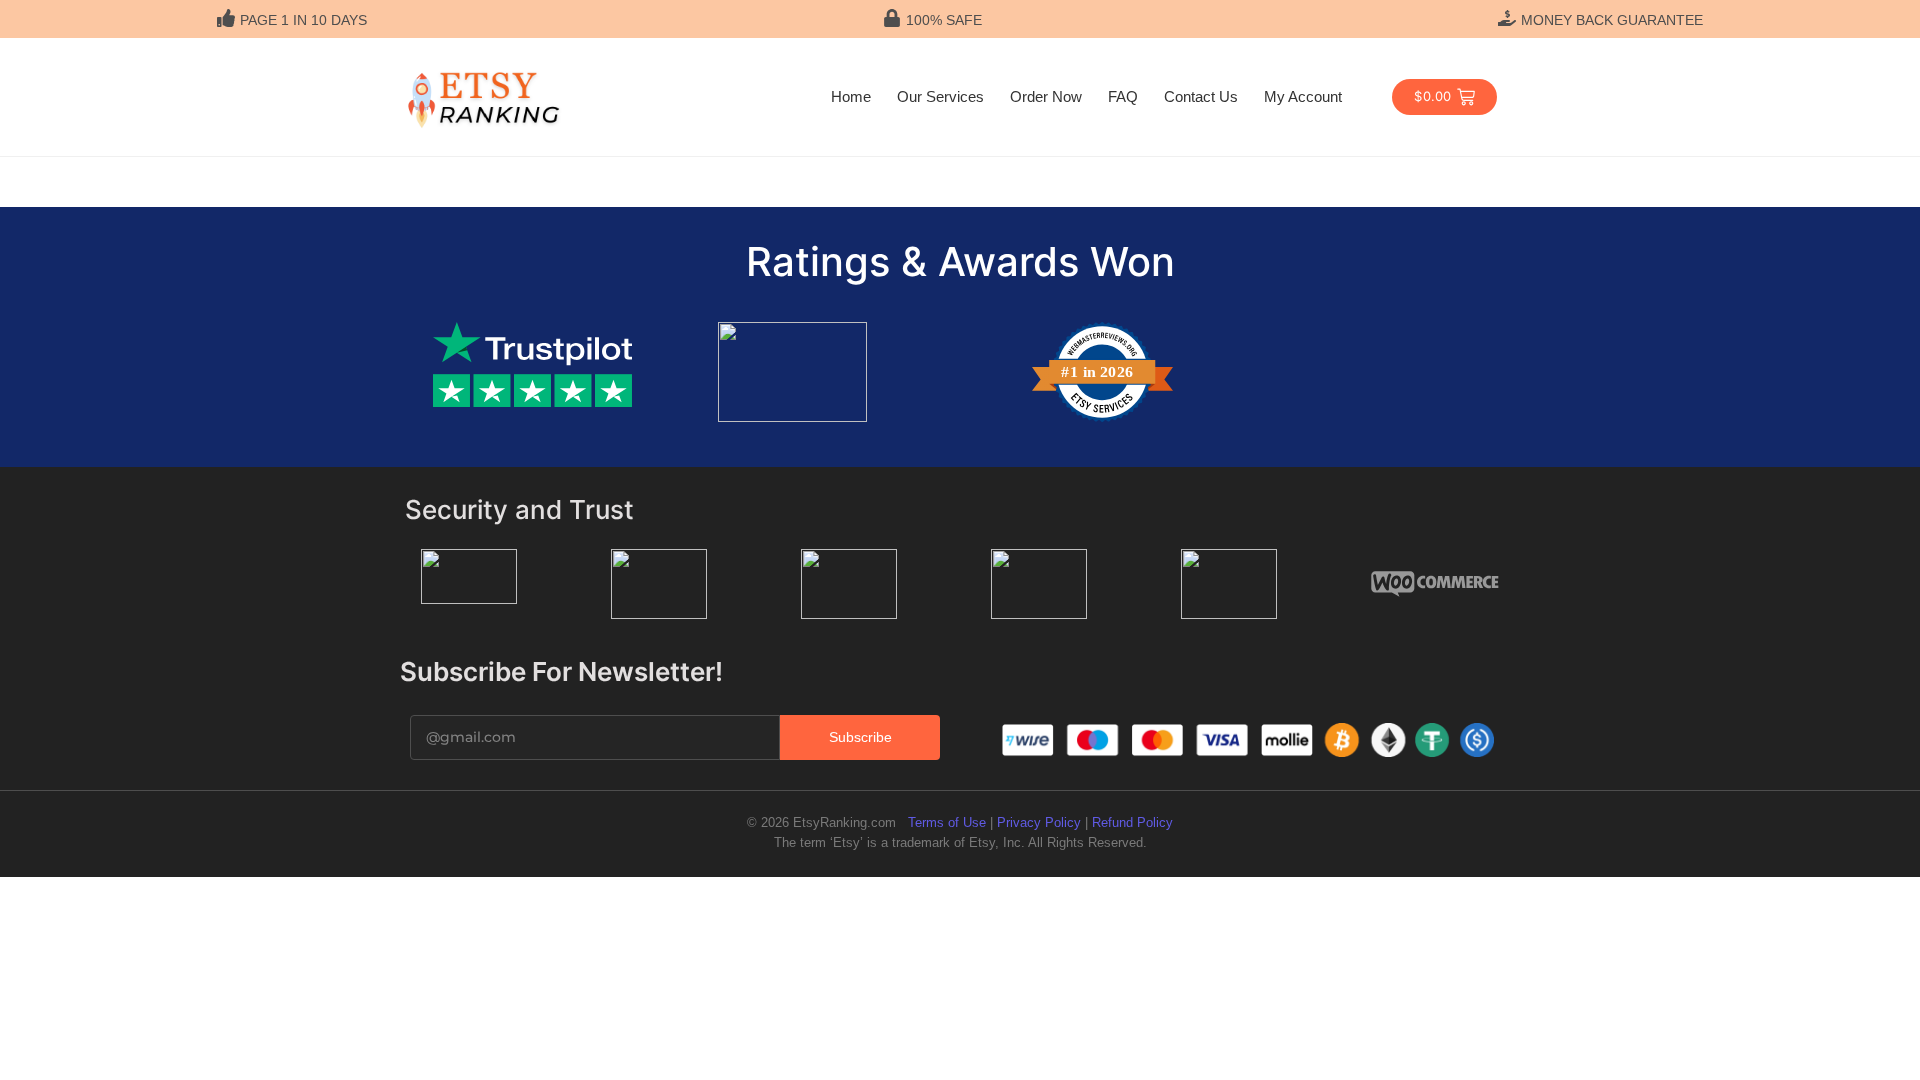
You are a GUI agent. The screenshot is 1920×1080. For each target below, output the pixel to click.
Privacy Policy (1039, 822)
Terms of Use (947, 822)
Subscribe (860, 737)
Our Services (940, 96)
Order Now (1046, 96)
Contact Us (1201, 96)
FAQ (1123, 96)
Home (851, 96)
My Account (1303, 96)
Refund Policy (1132, 822)
